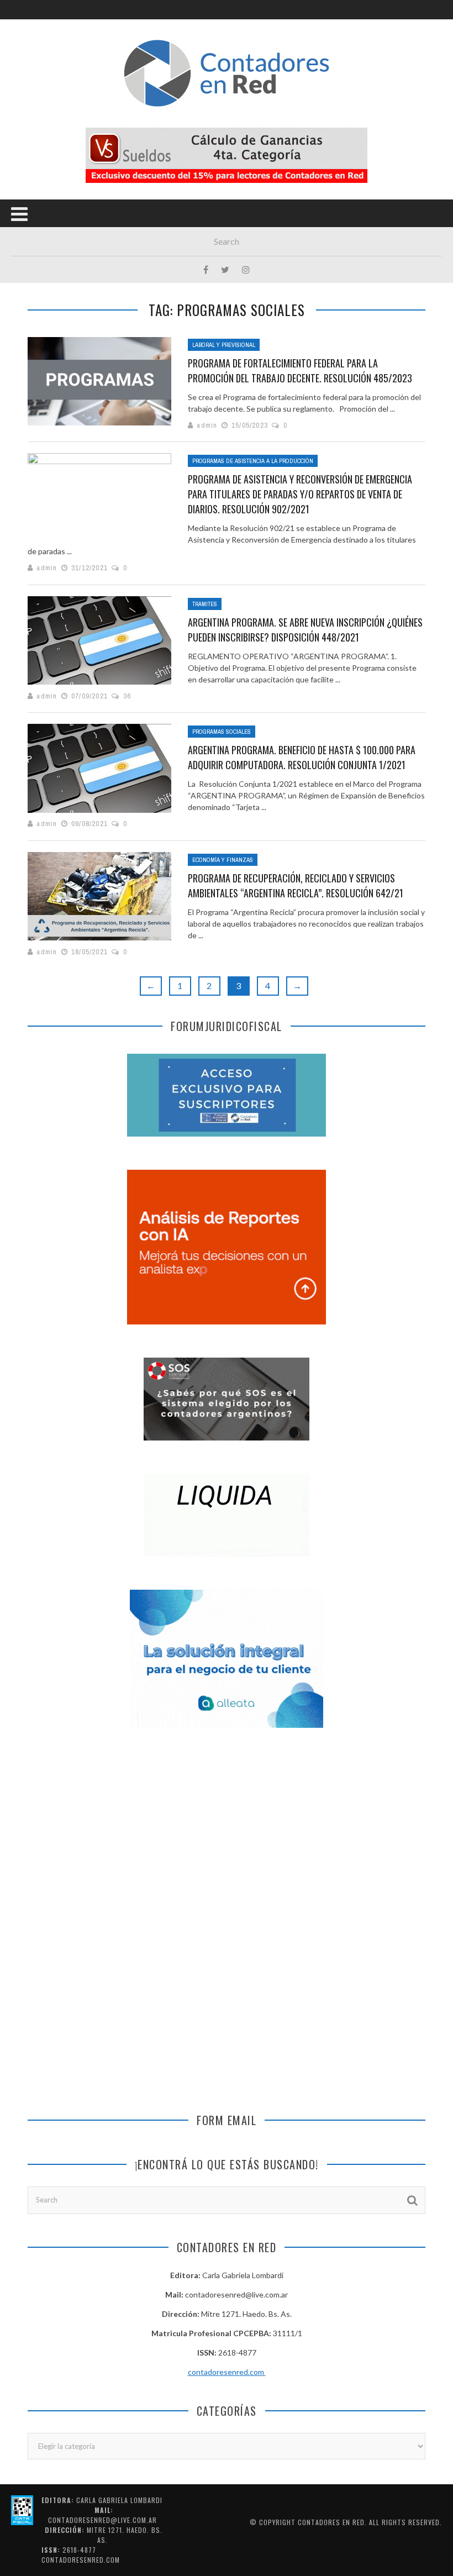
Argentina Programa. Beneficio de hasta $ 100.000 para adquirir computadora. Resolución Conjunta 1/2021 (302, 757)
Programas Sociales (222, 732)
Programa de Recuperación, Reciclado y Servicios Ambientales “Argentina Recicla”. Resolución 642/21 (296, 885)
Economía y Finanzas (223, 860)
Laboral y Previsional (224, 345)
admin (207, 425)
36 (127, 696)
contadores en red (331, 2522)
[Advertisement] (227, 1833)
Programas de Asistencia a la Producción (253, 461)
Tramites (205, 604)
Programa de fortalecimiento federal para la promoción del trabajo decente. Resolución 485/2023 (300, 370)
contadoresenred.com (227, 2372)
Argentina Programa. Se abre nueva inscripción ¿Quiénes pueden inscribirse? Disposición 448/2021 (305, 630)
